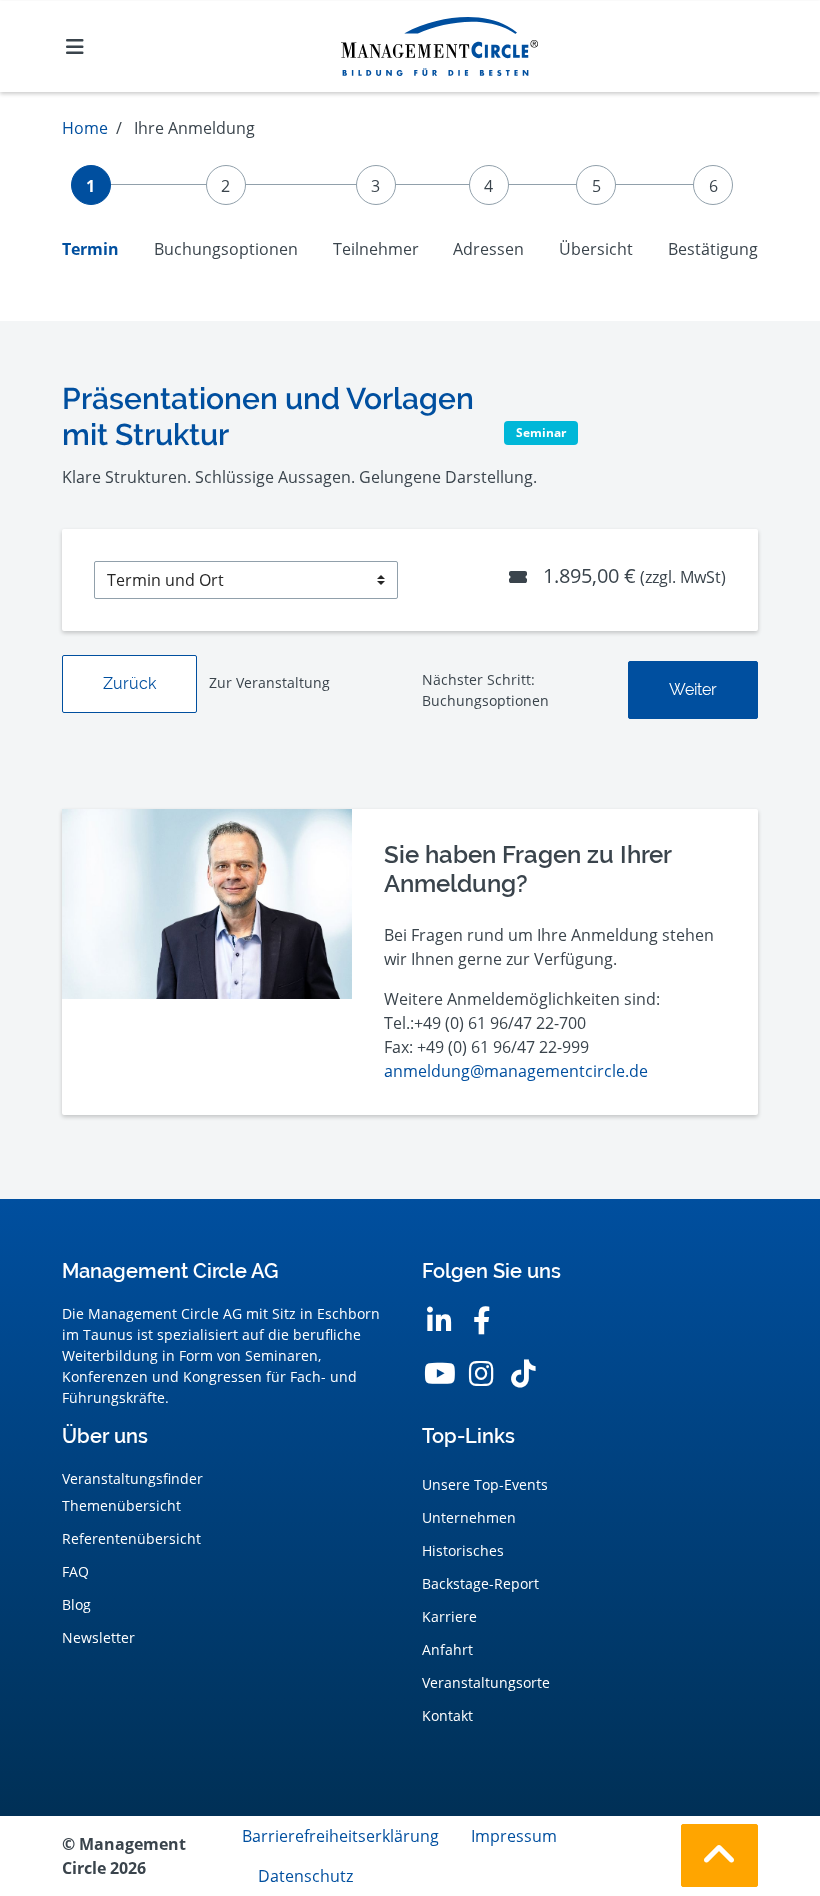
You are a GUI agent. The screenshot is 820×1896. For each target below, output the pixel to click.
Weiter (693, 689)
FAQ (75, 1571)
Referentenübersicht (131, 1538)
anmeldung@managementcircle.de (516, 1071)
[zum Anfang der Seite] (719, 1855)
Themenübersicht (121, 1505)
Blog (76, 1604)
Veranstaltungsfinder (132, 1478)
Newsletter (98, 1637)
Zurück (129, 683)
